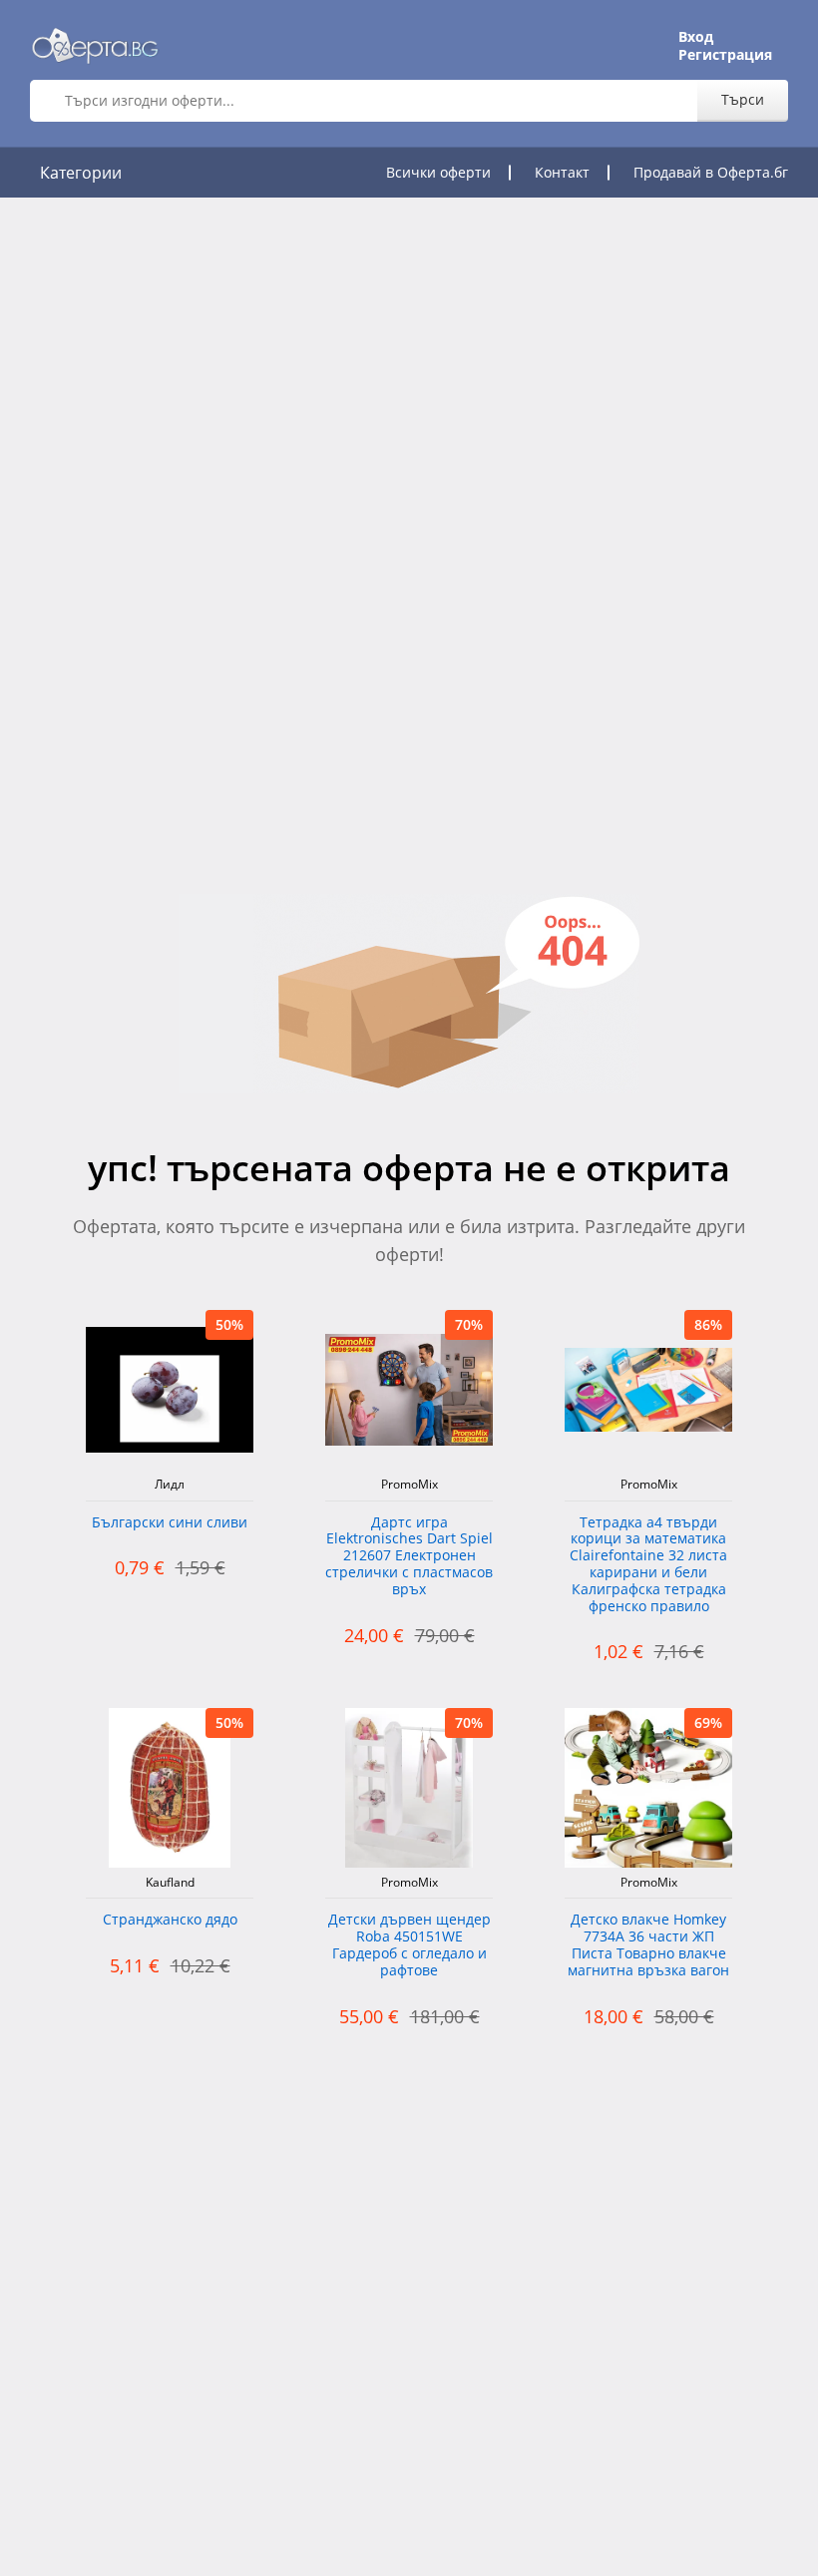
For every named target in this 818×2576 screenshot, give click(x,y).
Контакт (562, 172)
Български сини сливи (170, 1523)
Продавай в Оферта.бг (711, 172)
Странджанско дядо (170, 1920)
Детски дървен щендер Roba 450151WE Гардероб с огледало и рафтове (409, 1945)
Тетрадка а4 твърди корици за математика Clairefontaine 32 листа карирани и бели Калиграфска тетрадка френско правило (648, 1565)
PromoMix (409, 1485)
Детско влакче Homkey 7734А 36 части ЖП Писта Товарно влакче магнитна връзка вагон (648, 1945)
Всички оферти (438, 172)
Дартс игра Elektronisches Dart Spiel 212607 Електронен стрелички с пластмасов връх (409, 1556)
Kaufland (170, 1883)
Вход (696, 37)
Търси (743, 99)
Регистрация (725, 55)
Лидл (170, 1485)
